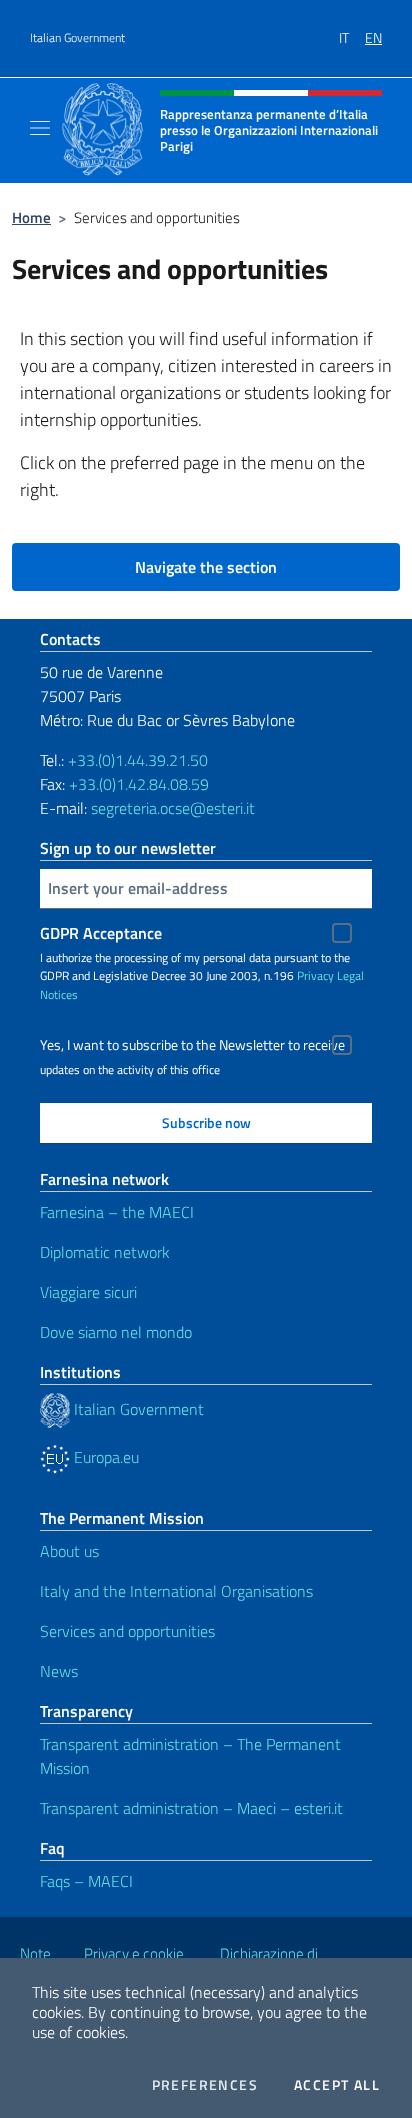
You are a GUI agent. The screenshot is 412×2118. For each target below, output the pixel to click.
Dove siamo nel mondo (116, 1332)
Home (31, 217)
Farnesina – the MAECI (117, 1212)
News (59, 1671)
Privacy (315, 975)
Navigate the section (206, 567)
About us (69, 1551)
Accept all (337, 2085)
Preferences (205, 2085)
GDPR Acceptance (101, 933)
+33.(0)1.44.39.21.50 (138, 760)
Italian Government (77, 38)
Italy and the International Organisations (176, 1591)
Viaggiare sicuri (88, 1292)
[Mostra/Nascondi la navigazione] (40, 128)
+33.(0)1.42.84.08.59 (139, 784)
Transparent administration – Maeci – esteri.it (191, 1808)
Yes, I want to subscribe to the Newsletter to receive (192, 1045)
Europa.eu (104, 1457)
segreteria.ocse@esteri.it (173, 808)
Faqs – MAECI (86, 1881)
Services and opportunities (127, 1631)
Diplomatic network (105, 1252)
